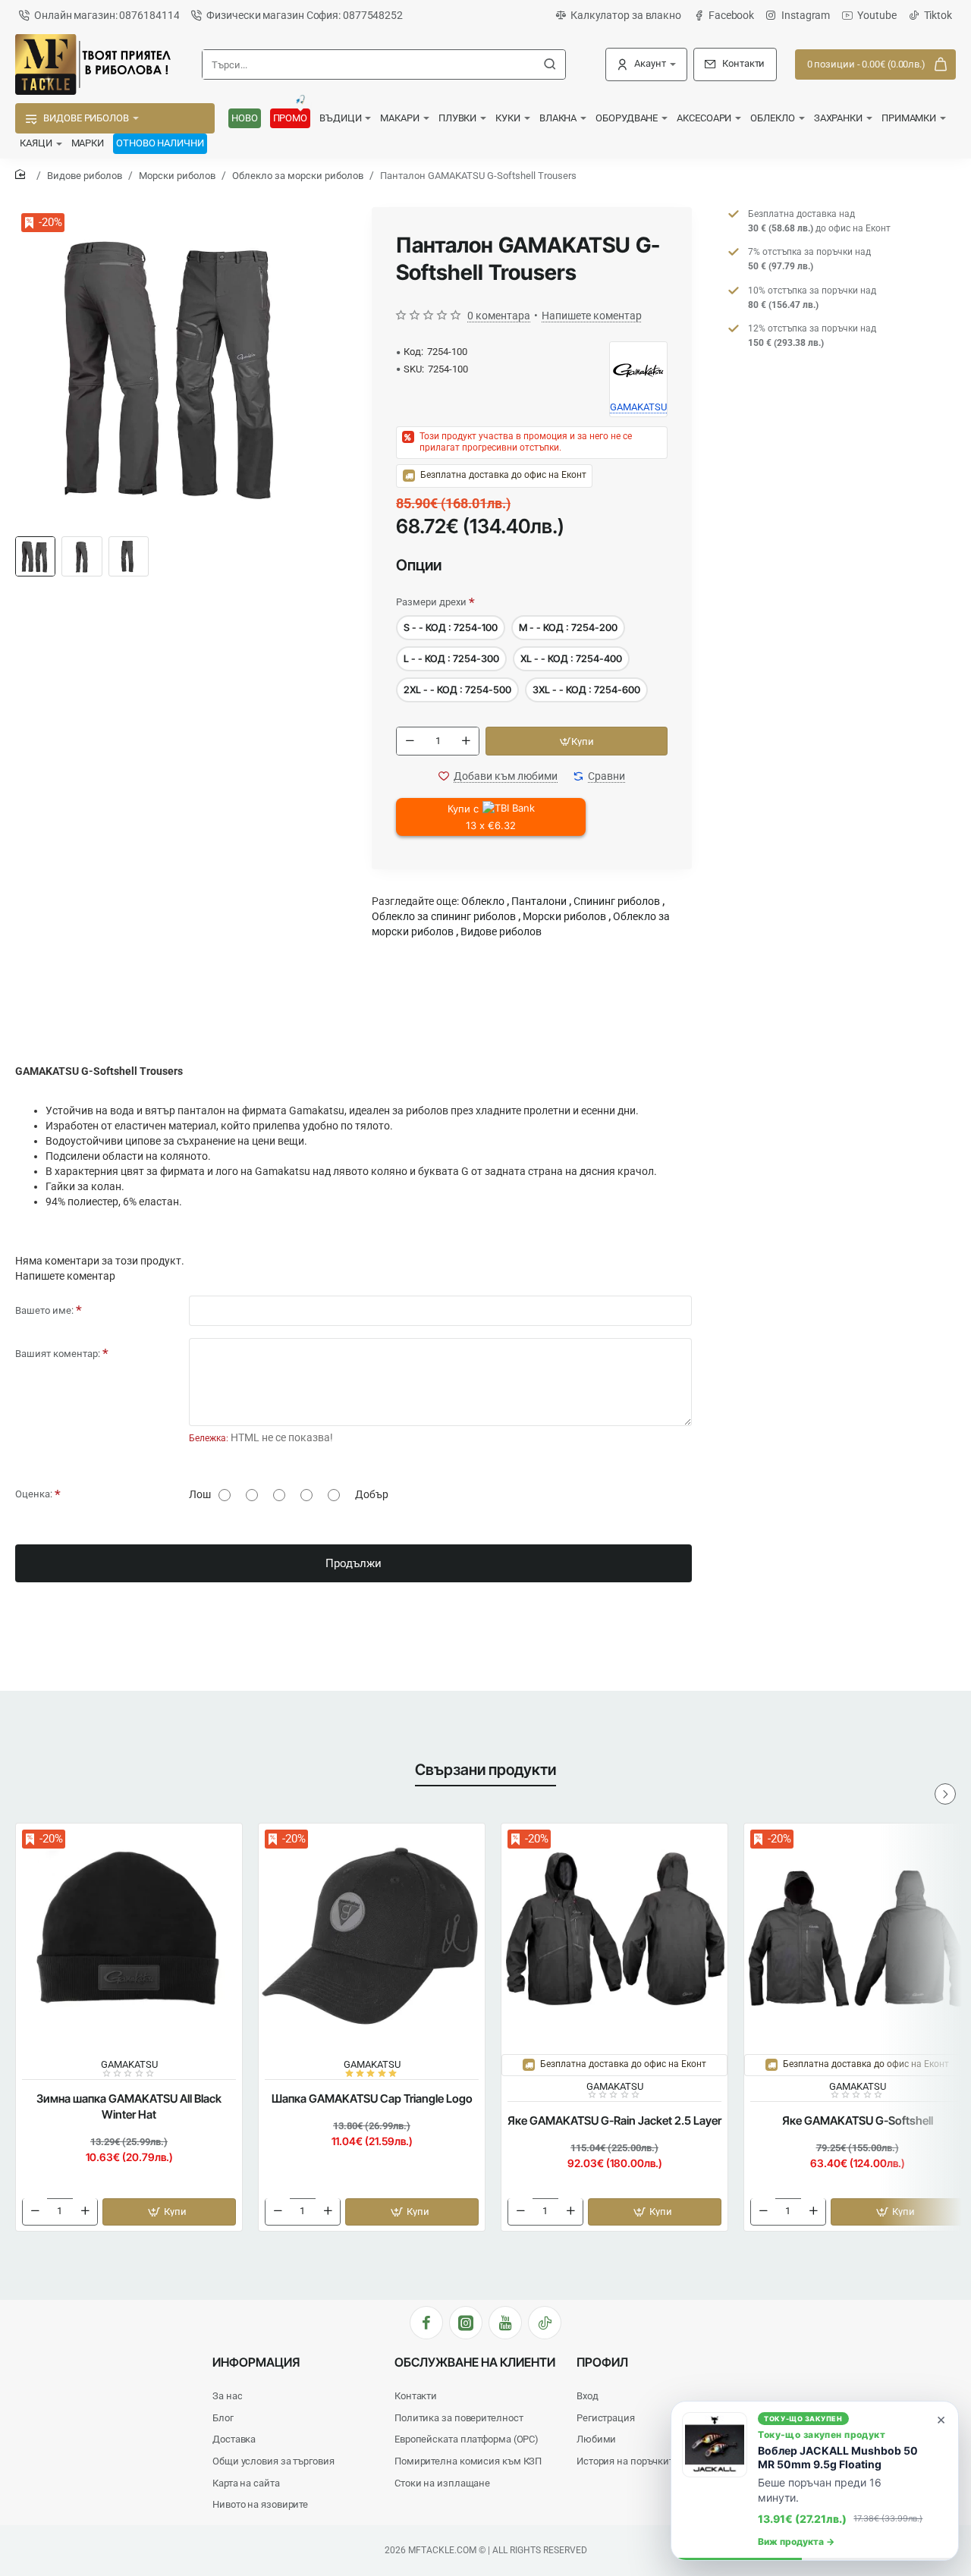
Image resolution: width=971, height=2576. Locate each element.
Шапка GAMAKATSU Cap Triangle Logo (372, 2098)
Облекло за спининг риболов (444, 916)
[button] (577, 741)
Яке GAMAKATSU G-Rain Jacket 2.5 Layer (614, 2120)
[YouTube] (505, 2323)
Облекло (483, 901)
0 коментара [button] (499, 316)
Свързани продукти (485, 1770)
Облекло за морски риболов (298, 176)
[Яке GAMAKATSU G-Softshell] (857, 1937)
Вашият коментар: (58, 1354)
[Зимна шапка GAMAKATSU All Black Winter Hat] (129, 1937)
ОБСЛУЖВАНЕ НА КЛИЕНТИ (475, 2362)
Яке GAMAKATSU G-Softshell (858, 2120)
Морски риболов (177, 176)
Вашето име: (44, 1310)
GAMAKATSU (129, 2064)
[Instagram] (466, 2323)
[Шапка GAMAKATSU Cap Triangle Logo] (372, 1937)
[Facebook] (426, 2323)
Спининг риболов (617, 901)
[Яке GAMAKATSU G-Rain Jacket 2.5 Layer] (614, 1937)
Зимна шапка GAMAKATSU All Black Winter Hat (129, 2106)
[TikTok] (545, 2323)
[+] (466, 741)
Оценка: (34, 1494)
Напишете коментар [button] (592, 316)
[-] (410, 741)
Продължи (354, 1563)
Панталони (539, 901)
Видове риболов (85, 176)
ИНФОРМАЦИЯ (256, 2362)
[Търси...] (550, 64)
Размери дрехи (431, 602)
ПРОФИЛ (602, 2362)
